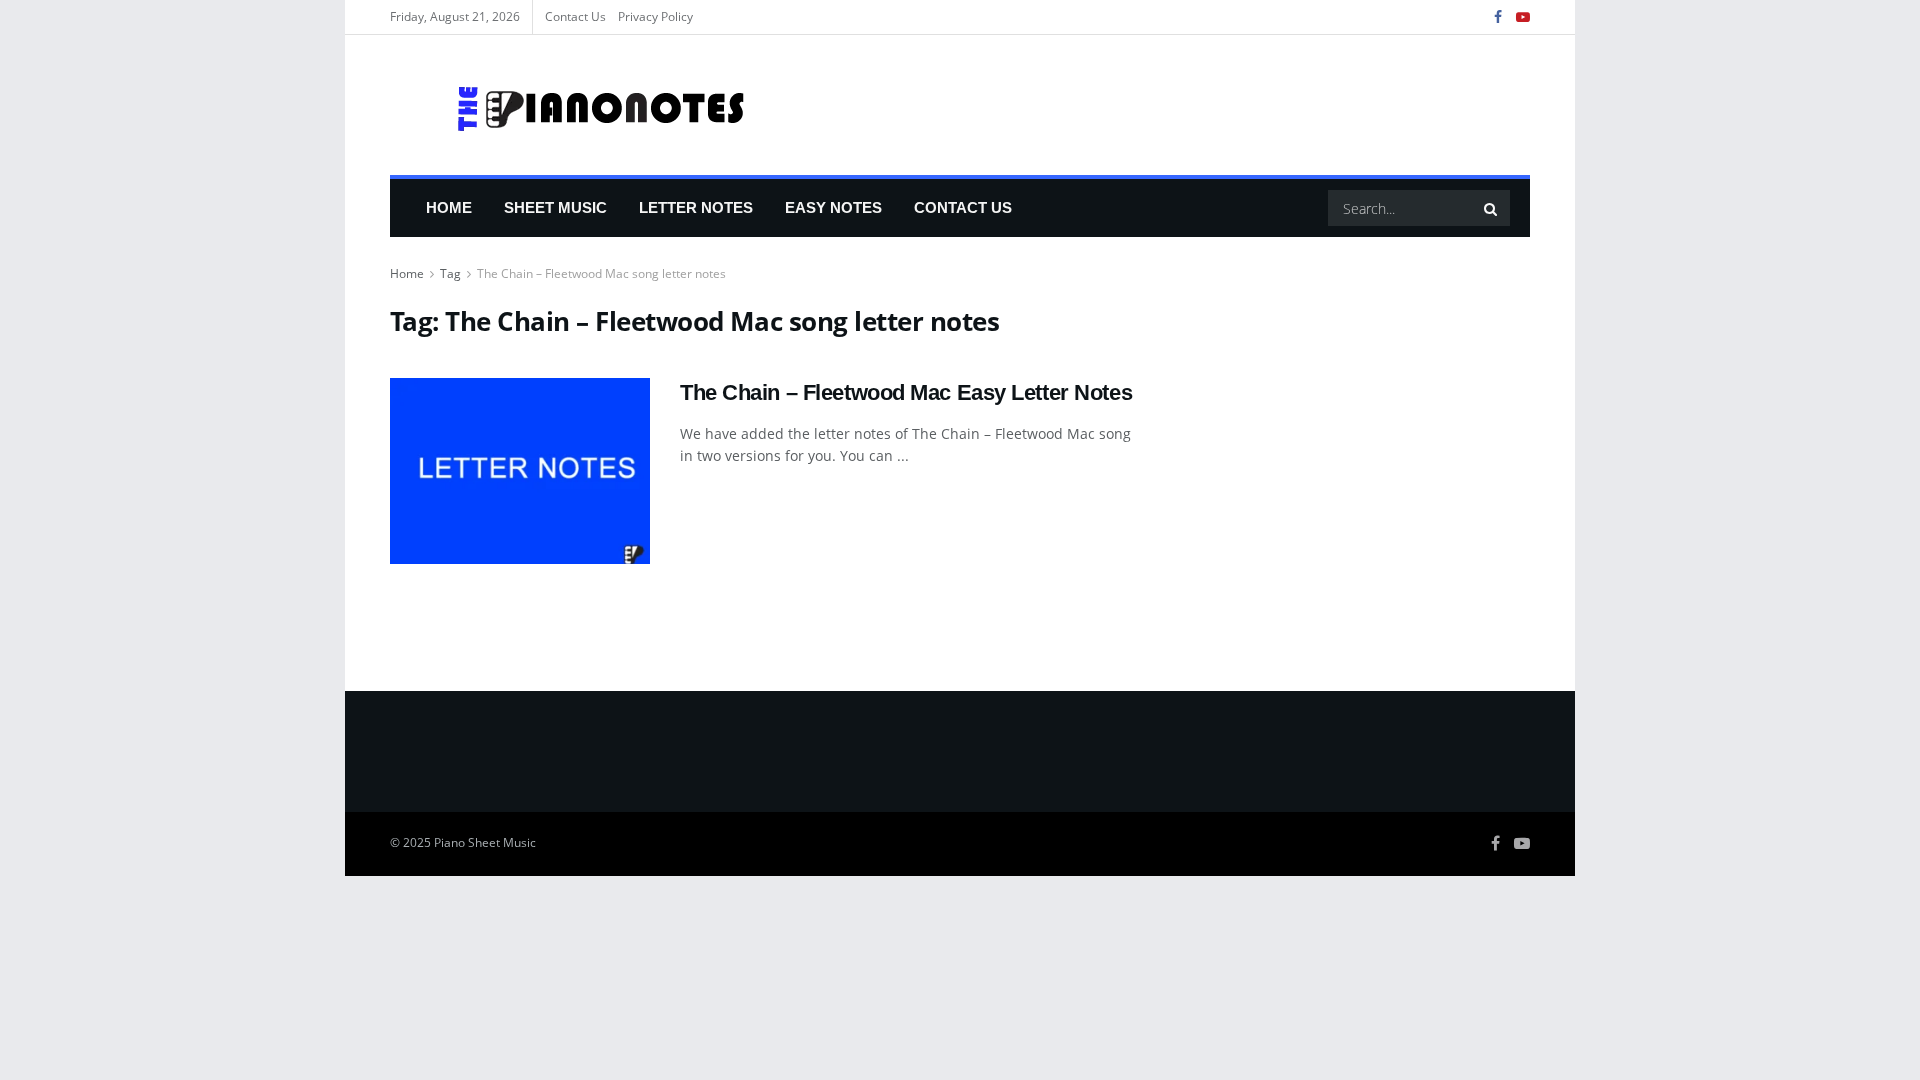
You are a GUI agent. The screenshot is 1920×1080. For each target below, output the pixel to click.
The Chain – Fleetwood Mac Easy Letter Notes (906, 392)
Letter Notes (696, 207)
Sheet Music (555, 207)
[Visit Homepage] (569, 105)
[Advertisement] (1357, 448)
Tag (450, 273)
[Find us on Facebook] (1498, 17)
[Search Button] (1492, 208)
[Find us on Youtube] (1523, 17)
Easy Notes (833, 207)
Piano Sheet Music (485, 842)
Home (449, 207)
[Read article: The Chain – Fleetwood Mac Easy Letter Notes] (520, 471)
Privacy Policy (655, 16)
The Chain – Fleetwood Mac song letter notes (601, 273)
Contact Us (575, 16)
